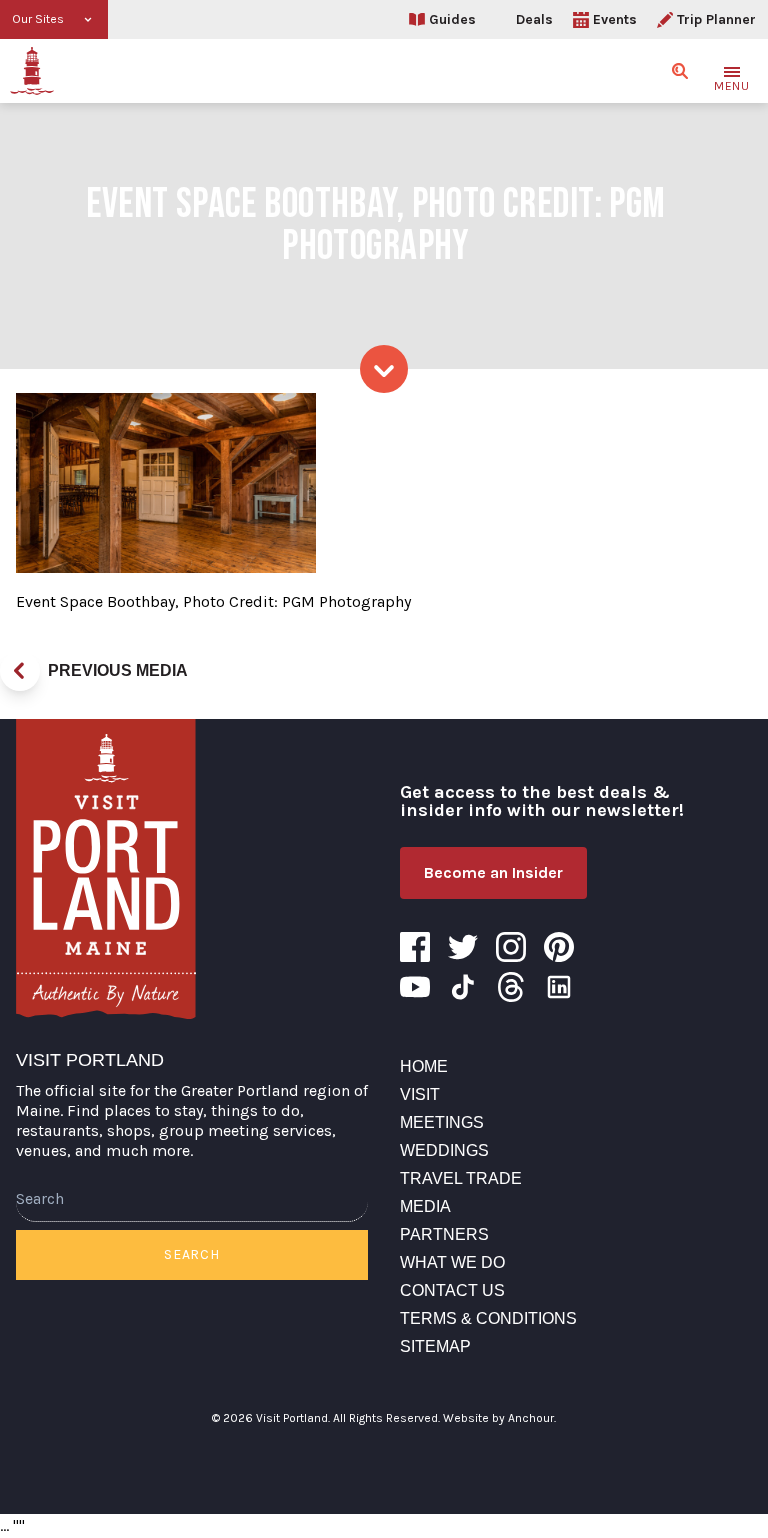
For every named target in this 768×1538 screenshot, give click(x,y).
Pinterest (559, 947)
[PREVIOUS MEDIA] (20, 671)
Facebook (415, 947)
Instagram (511, 947)
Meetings (442, 1122)
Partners (444, 1234)
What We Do (452, 1262)
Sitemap (435, 1346)
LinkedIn (559, 987)
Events (615, 19)
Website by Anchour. (499, 1418)
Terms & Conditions (488, 1318)
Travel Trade (461, 1178)
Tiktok (463, 987)
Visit (420, 1094)
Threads (511, 987)
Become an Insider (493, 872)
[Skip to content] (384, 369)
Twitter (463, 947)
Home (424, 1066)
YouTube (415, 987)
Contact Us (452, 1290)
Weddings (444, 1150)
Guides (452, 19)
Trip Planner (716, 19)
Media (425, 1206)
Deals (534, 19)
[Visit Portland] (32, 71)
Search (191, 1254)
